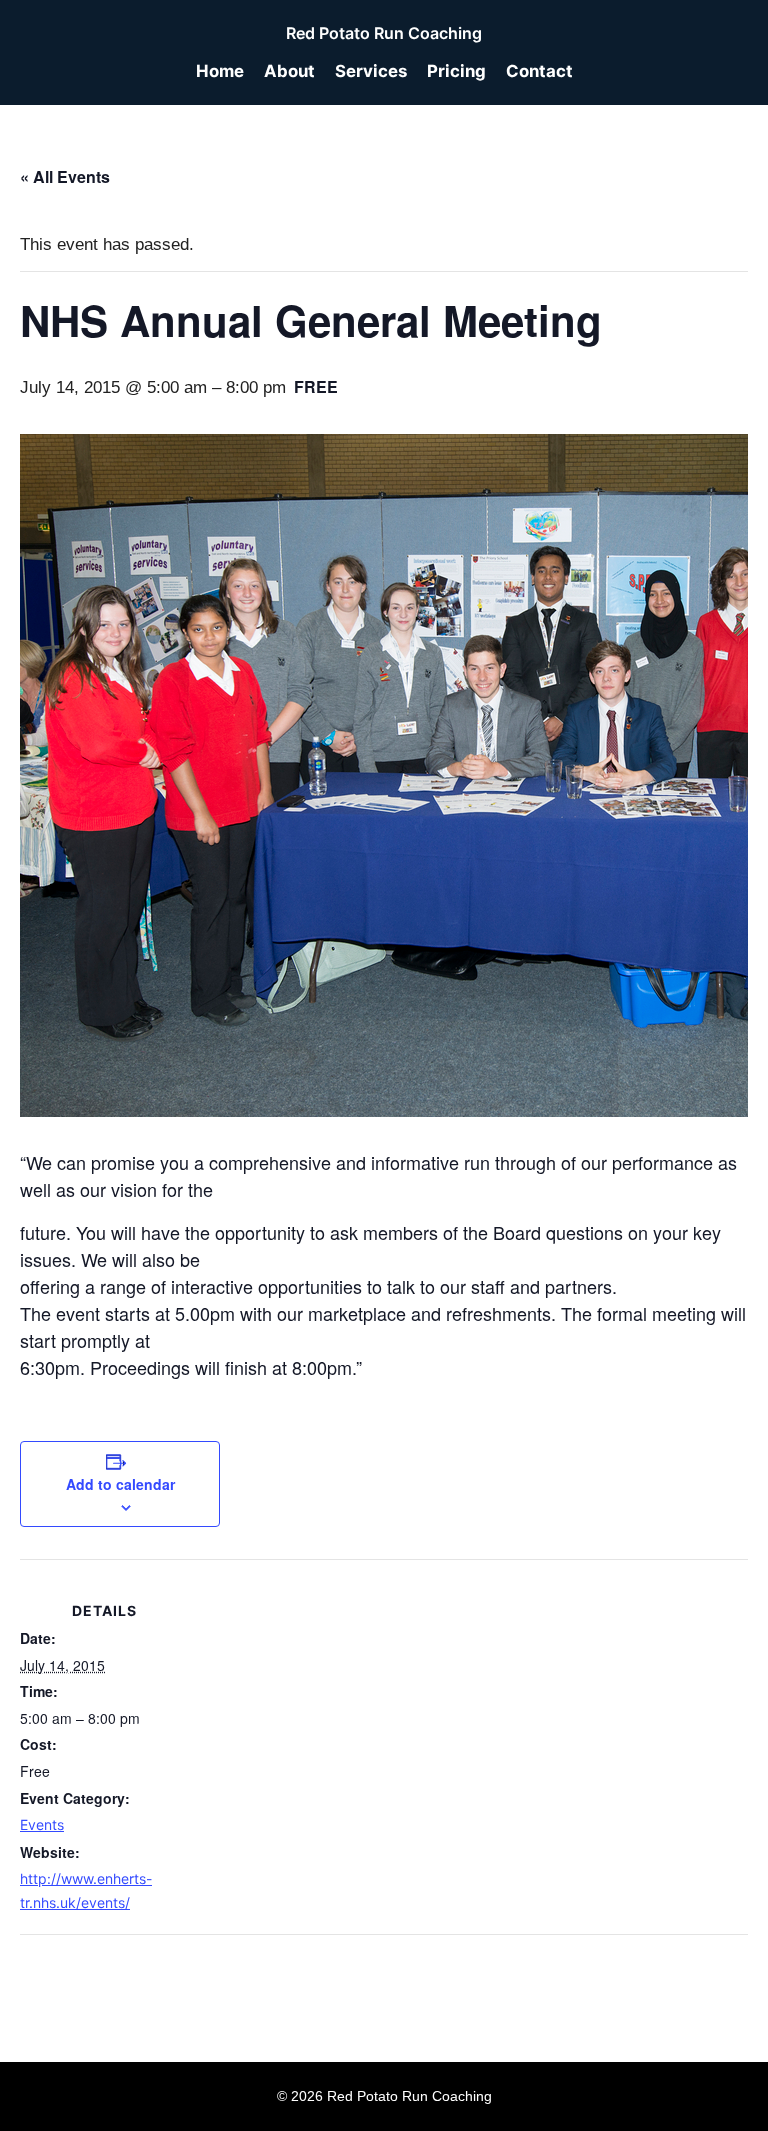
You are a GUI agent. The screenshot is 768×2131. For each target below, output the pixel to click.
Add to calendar (120, 1484)
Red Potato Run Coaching (384, 33)
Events (42, 1824)
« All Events (65, 176)
